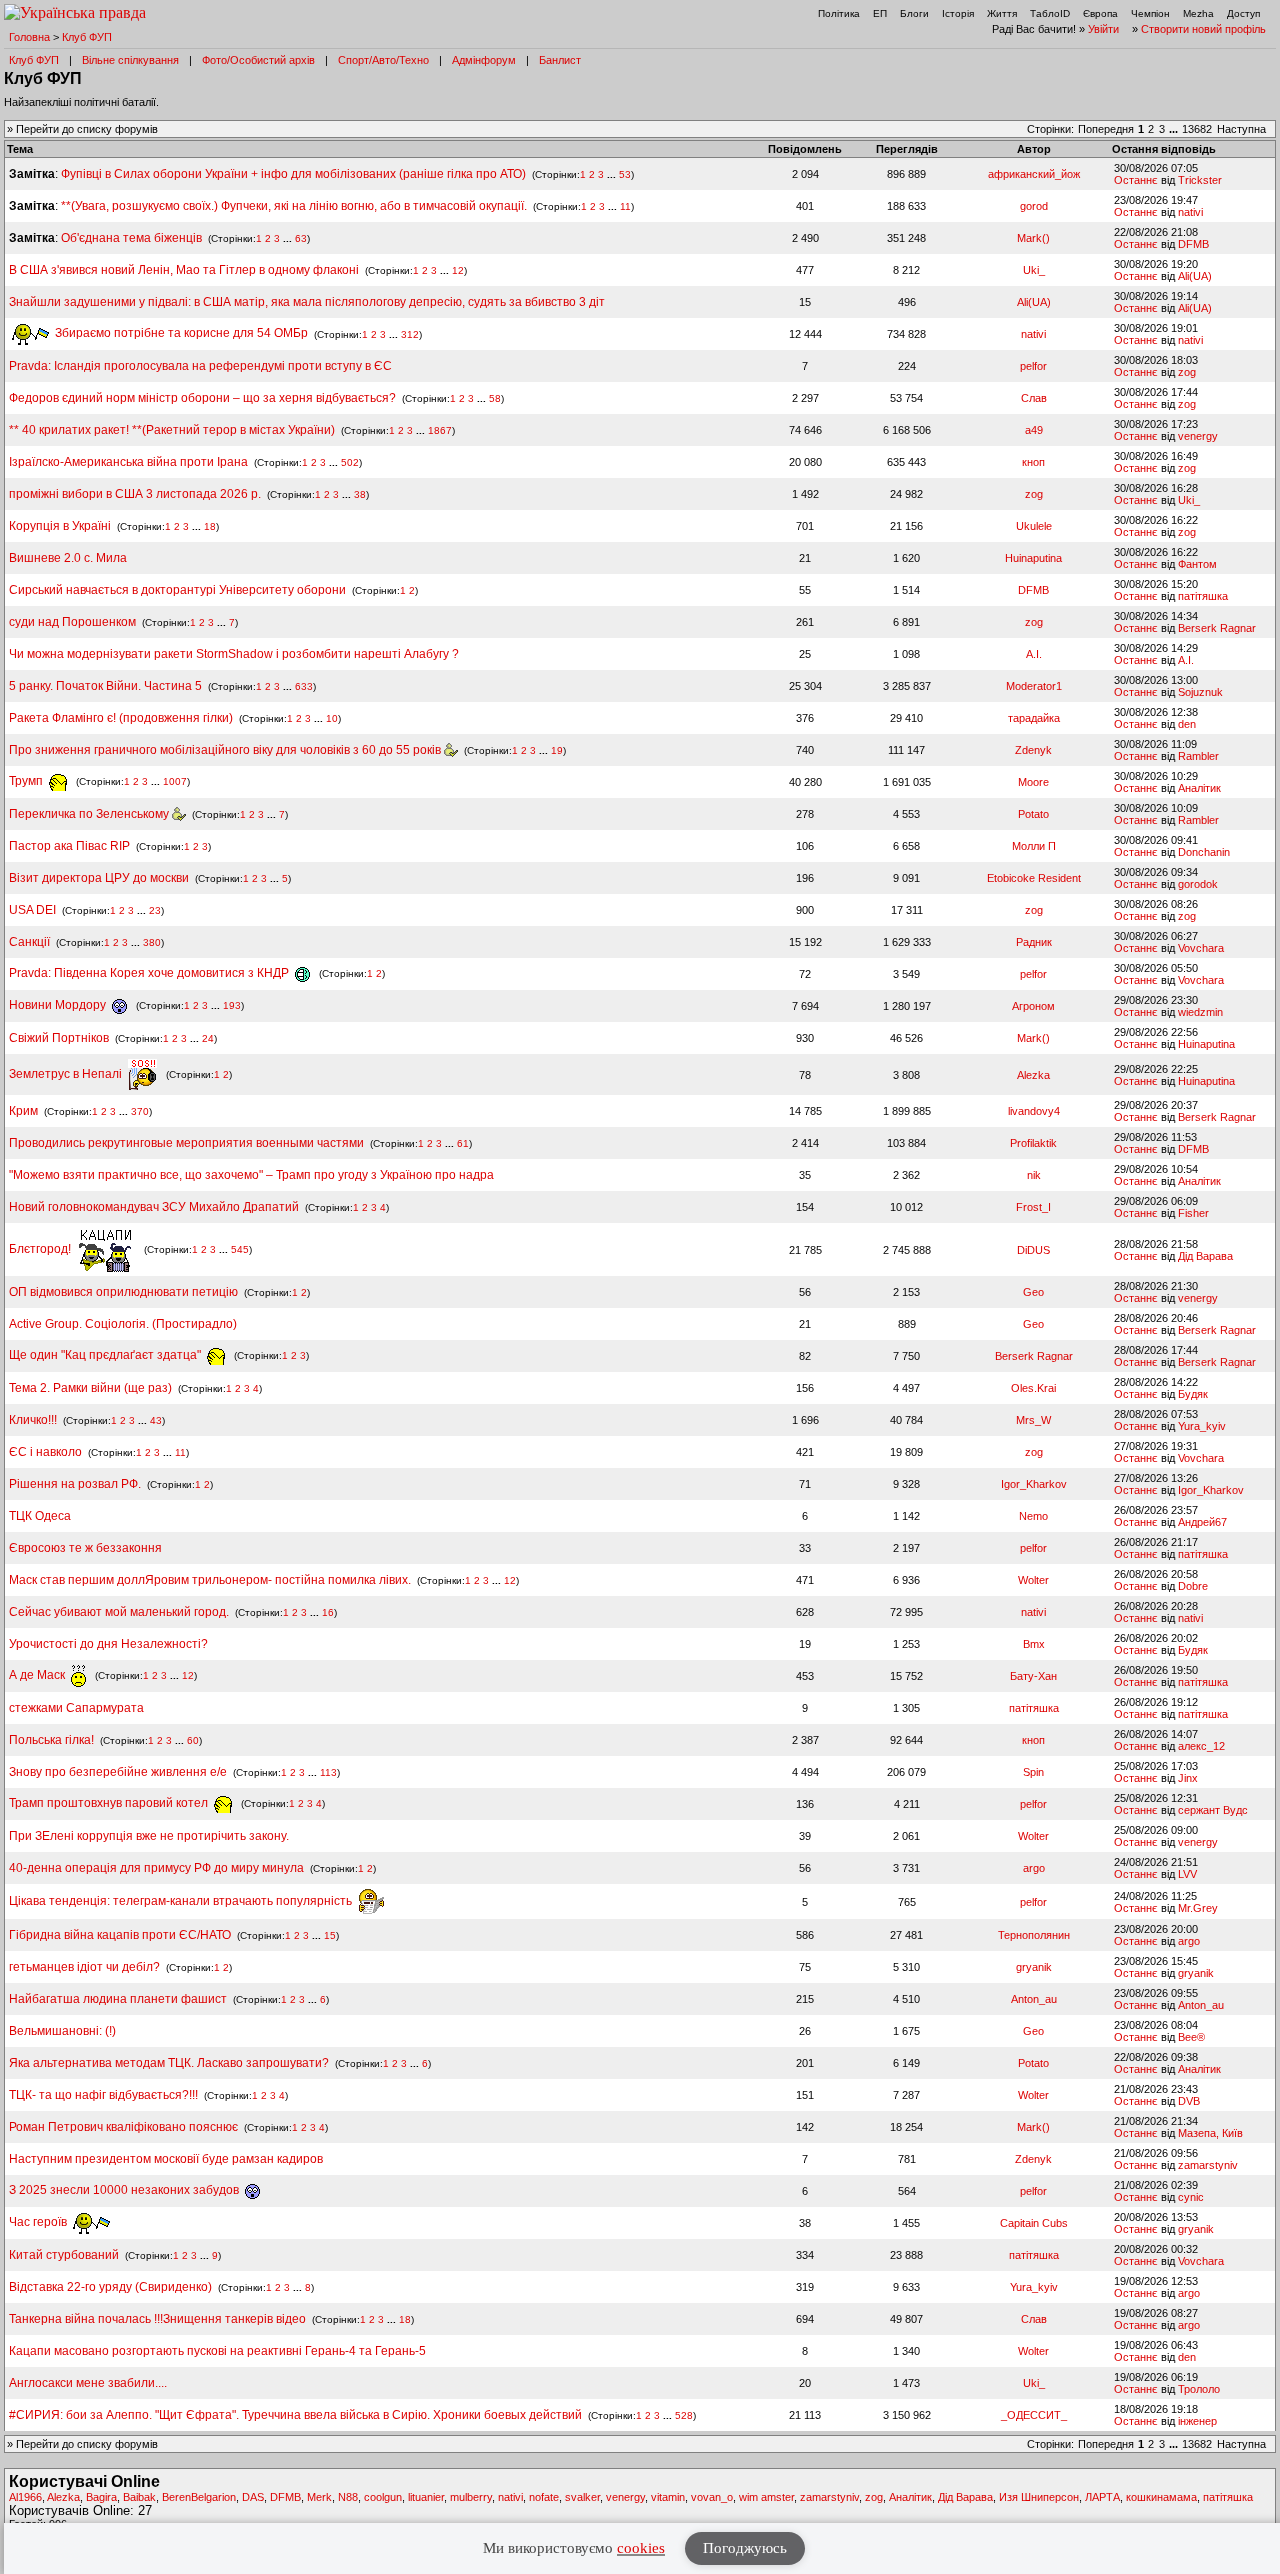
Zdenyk (1033, 750)
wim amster (766, 2497)
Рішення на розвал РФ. (75, 1484)
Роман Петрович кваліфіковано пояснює (123, 2127)
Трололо (1199, 2389)
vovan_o (712, 2497)
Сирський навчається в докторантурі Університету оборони (177, 590)
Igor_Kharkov (1034, 1484)
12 (458, 270)
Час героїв (39, 2222)
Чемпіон (1150, 13)
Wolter (1033, 1580)
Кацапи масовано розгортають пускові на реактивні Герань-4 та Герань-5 (217, 2351)
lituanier (426, 2497)
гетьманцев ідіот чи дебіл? (86, 1967)
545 (240, 1249)
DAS (253, 2497)
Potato (1033, 814)
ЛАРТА (1102, 2497)
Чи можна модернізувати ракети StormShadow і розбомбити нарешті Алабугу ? (234, 654)
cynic (1191, 2197)
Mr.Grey (1198, 1908)
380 (152, 942)
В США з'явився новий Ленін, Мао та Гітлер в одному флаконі (185, 270)
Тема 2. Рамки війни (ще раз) (90, 1388)
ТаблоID (1050, 13)
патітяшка (1203, 596)
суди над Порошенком (72, 622)
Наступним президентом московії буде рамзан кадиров (166, 2159)
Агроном (1033, 1006)
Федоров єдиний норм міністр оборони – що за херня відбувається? (202, 398)
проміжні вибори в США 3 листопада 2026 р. (135, 494)
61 (463, 1143)
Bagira (101, 2497)
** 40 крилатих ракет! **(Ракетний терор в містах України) (172, 430)
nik (1034, 1175)
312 (410, 333)
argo (1034, 1868)
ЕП (880, 13)
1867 (440, 430)
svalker (582, 2497)
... (1175, 129)
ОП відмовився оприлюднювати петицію (123, 1292)
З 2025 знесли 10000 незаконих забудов (125, 2190)
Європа (1100, 13)
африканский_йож (1034, 174)
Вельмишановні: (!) (62, 2031)
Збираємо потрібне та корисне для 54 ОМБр (180, 333)
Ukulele (1034, 526)
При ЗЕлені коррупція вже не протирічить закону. (149, 1836)
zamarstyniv (1208, 2165)
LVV (1187, 1874)
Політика (839, 13)
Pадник (1034, 942)
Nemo (1033, 1516)
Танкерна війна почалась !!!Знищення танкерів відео (157, 2319)
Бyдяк (1193, 1394)
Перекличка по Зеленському (90, 814)
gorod (1034, 206)
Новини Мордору (59, 1005)
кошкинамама (1161, 2497)
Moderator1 (1034, 686)
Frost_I (1033, 1207)
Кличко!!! (33, 1420)
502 (350, 462)
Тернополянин (1034, 1935)
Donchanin (1204, 852)
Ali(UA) (1195, 276)
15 (330, 1935)
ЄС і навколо (45, 1452)
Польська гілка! (51, 1740)
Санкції (29, 942)
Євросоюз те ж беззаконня (85, 1548)
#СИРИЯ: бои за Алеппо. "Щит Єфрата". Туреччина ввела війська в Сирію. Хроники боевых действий (295, 2415)
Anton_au (1034, 1999)
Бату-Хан (1033, 1676)
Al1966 (25, 2497)
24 (208, 1038)
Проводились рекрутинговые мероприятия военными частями (186, 1143)
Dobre (1193, 1586)
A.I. (1034, 654)
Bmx (1034, 1644)
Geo (1033, 1292)
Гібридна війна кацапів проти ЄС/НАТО (121, 1935)
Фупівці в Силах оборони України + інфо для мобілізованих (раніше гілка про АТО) (293, 174)
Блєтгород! (41, 1249)
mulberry (471, 2497)
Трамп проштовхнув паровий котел (110, 1803)
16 (328, 1612)
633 (304, 686)
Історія (958, 13)
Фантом (1197, 564)
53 (625, 174)
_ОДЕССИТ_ (1034, 2415)
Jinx (1188, 1778)
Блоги (914, 13)
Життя (1002, 13)
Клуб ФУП (87, 37)
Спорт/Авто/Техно (383, 60)
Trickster (1200, 180)
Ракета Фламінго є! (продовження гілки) (121, 718)
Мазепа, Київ (1210, 2133)
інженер (1197, 2421)
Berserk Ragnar (1217, 628)
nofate (544, 2497)
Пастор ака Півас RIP (69, 846)
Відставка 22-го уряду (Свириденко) (110, 2287)
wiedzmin (1200, 1012)
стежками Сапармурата (76, 1708)
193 (232, 1005)
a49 (1034, 430)
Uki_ (1034, 270)
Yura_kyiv (1202, 1426)
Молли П (1034, 846)
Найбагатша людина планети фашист (118, 1999)
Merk (319, 2497)
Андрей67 (1202, 1522)
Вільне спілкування (130, 60)
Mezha (1198, 13)
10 (332, 718)
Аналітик (1199, 788)
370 (140, 1111)
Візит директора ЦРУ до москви (99, 878)
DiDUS (1033, 1250)
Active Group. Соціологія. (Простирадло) (123, 1324)
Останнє (1136, 180)
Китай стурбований (64, 2255)
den (1187, 724)
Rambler (1198, 756)
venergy (1198, 436)
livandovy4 (1034, 1111)
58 (495, 398)
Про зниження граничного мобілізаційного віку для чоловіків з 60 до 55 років (226, 750)
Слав (1034, 398)
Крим (23, 1111)
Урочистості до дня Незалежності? (108, 1644)
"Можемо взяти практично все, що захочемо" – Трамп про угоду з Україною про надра (251, 1175)
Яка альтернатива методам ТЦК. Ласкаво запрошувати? (169, 2063)
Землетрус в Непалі (67, 1074)
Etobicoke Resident (1034, 878)
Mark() (1033, 238)
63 (301, 238)
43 (156, 1420)
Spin (1033, 1772)
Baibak (139, 2497)
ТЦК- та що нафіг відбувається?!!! (103, 2095)
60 (193, 1740)
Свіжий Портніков (59, 1038)
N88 (348, 2497)
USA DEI (32, 910)
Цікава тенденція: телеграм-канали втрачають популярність (182, 1901)
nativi (1190, 212)
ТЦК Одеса (40, 1516)
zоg (1187, 372)
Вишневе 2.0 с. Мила (68, 558)
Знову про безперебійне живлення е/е (119, 1772)
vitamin (668, 2497)
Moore (1033, 782)
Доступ (1243, 13)
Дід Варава (1205, 1256)
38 (360, 494)
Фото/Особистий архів (258, 60)
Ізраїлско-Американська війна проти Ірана (128, 462)
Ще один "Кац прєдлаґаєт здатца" (106, 1355)
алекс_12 (1201, 1746)
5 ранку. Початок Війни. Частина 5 (105, 686)
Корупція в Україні (61, 526)
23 (155, 910)
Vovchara (1201, 948)
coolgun (383, 2497)
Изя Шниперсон (1039, 2497)
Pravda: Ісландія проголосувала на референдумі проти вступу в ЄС (200, 366)
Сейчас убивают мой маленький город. (119, 1612)
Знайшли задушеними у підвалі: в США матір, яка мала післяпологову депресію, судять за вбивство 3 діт (307, 302)
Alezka (1033, 1075)
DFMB (1193, 244)
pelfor (1033, 366)
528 (684, 2415)
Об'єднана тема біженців (131, 238)
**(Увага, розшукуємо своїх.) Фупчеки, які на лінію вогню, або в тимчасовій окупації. (294, 206)
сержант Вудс (1213, 1810)
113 (328, 1772)
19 (557, 750)
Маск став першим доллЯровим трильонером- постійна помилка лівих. (210, 1580)
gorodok (1198, 884)
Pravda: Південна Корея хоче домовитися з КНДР (150, 973)
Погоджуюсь (745, 2548)
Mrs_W (1033, 1420)
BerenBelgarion (199, 2497)
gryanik (1034, 1967)
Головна (29, 37)
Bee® (1191, 2037)
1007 (175, 781)
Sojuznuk (1200, 692)
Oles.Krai (1033, 1388)
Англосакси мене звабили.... (88, 2383)
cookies (641, 2548)
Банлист (560, 60)
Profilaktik (1033, 1143)
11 (625, 206)
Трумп (27, 781)
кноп (1033, 462)
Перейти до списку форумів (87, 129)
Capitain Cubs (1034, 2223)
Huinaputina (1033, 558)
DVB (1189, 2101)
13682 (1197, 129)
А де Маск (38, 1675)
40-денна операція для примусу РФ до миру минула (156, 1868)
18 (210, 526)
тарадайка (1034, 718)
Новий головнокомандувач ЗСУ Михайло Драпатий (154, 1207)
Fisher (1193, 1213)
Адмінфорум (484, 60)
